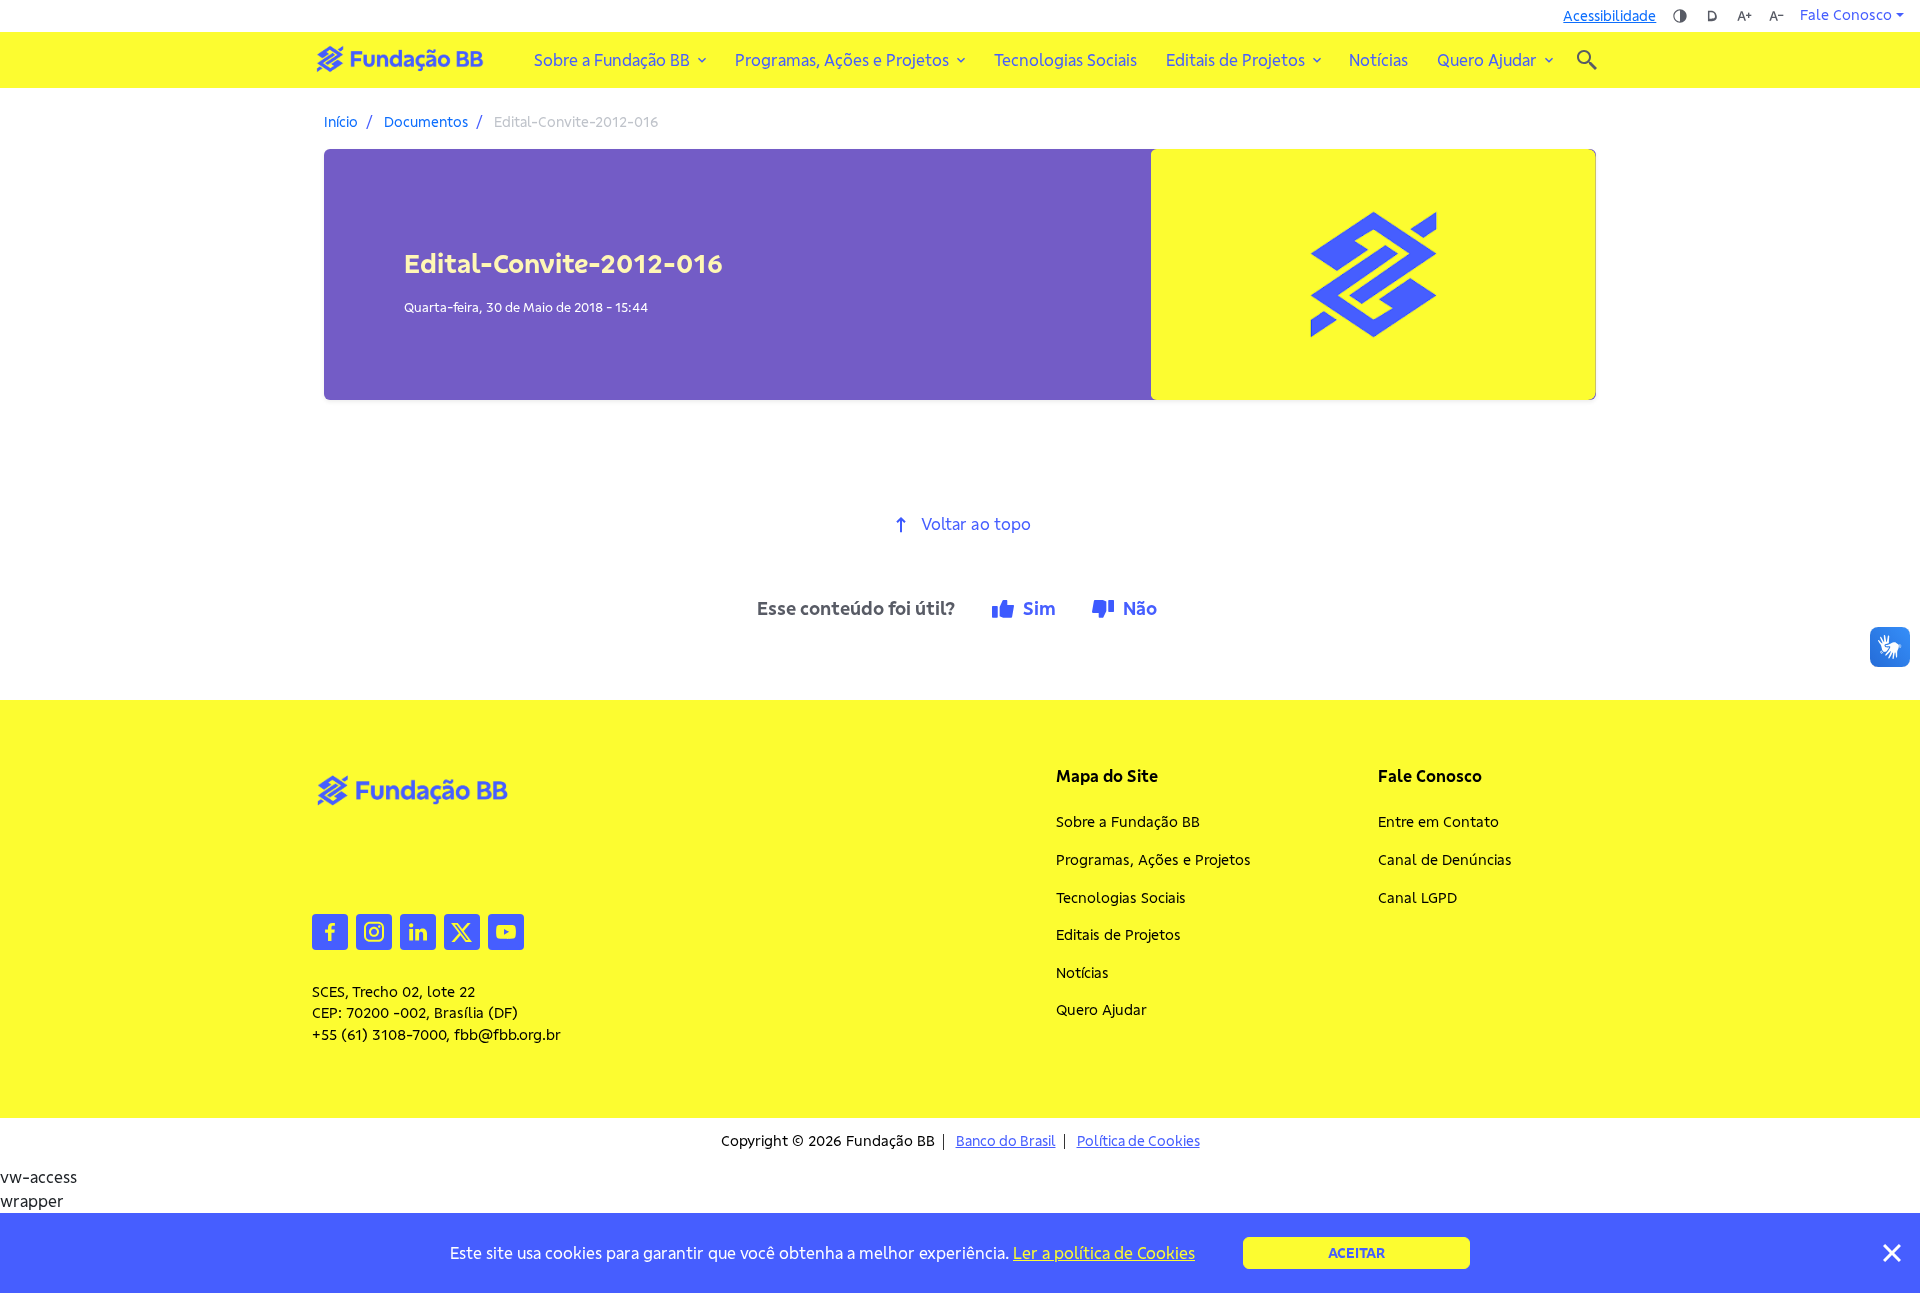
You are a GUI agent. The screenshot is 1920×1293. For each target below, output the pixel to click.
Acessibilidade (1609, 16)
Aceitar (1356, 1253)
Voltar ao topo (976, 524)
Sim (1039, 608)
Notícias (1378, 60)
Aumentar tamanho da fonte (1744, 16)
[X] (462, 930)
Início (341, 122)
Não (1140, 608)
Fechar (1892, 1253)
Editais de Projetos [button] (1235, 60)
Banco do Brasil (1006, 1141)
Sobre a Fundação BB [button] (612, 60)
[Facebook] (330, 930)
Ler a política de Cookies (1104, 1253)
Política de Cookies (1138, 1141)
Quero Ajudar (1101, 1010)
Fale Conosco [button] (1846, 15)
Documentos (426, 122)
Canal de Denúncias (1445, 860)
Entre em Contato (1438, 822)
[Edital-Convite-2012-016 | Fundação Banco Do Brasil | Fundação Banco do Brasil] (399, 59)
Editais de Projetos (1118, 935)
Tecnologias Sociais (1065, 60)
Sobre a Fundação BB (1128, 822)
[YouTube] (506, 930)
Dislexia (1712, 16)
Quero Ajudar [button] (1487, 60)
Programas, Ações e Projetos (1153, 860)
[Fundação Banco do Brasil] (1587, 60)
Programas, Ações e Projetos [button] (842, 60)
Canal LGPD (1417, 898)
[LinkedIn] (418, 930)
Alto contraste (1680, 16)
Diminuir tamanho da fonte (1776, 16)
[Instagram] (374, 930)
